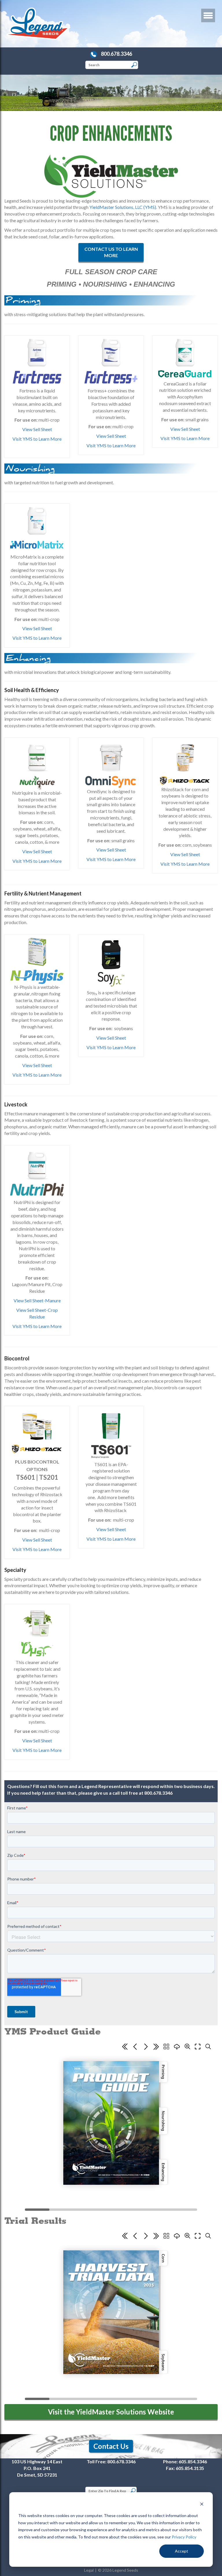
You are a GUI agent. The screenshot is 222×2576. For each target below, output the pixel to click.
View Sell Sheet (37, 429)
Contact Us (111, 2446)
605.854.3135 (190, 2468)
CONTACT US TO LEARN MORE (111, 252)
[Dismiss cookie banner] (202, 2505)
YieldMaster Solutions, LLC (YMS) (123, 207)
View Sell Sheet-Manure (37, 1300)
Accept (182, 2551)
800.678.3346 (116, 54)
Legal (89, 2570)
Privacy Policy (184, 2537)
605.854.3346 (193, 2461)
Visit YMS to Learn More (37, 439)
